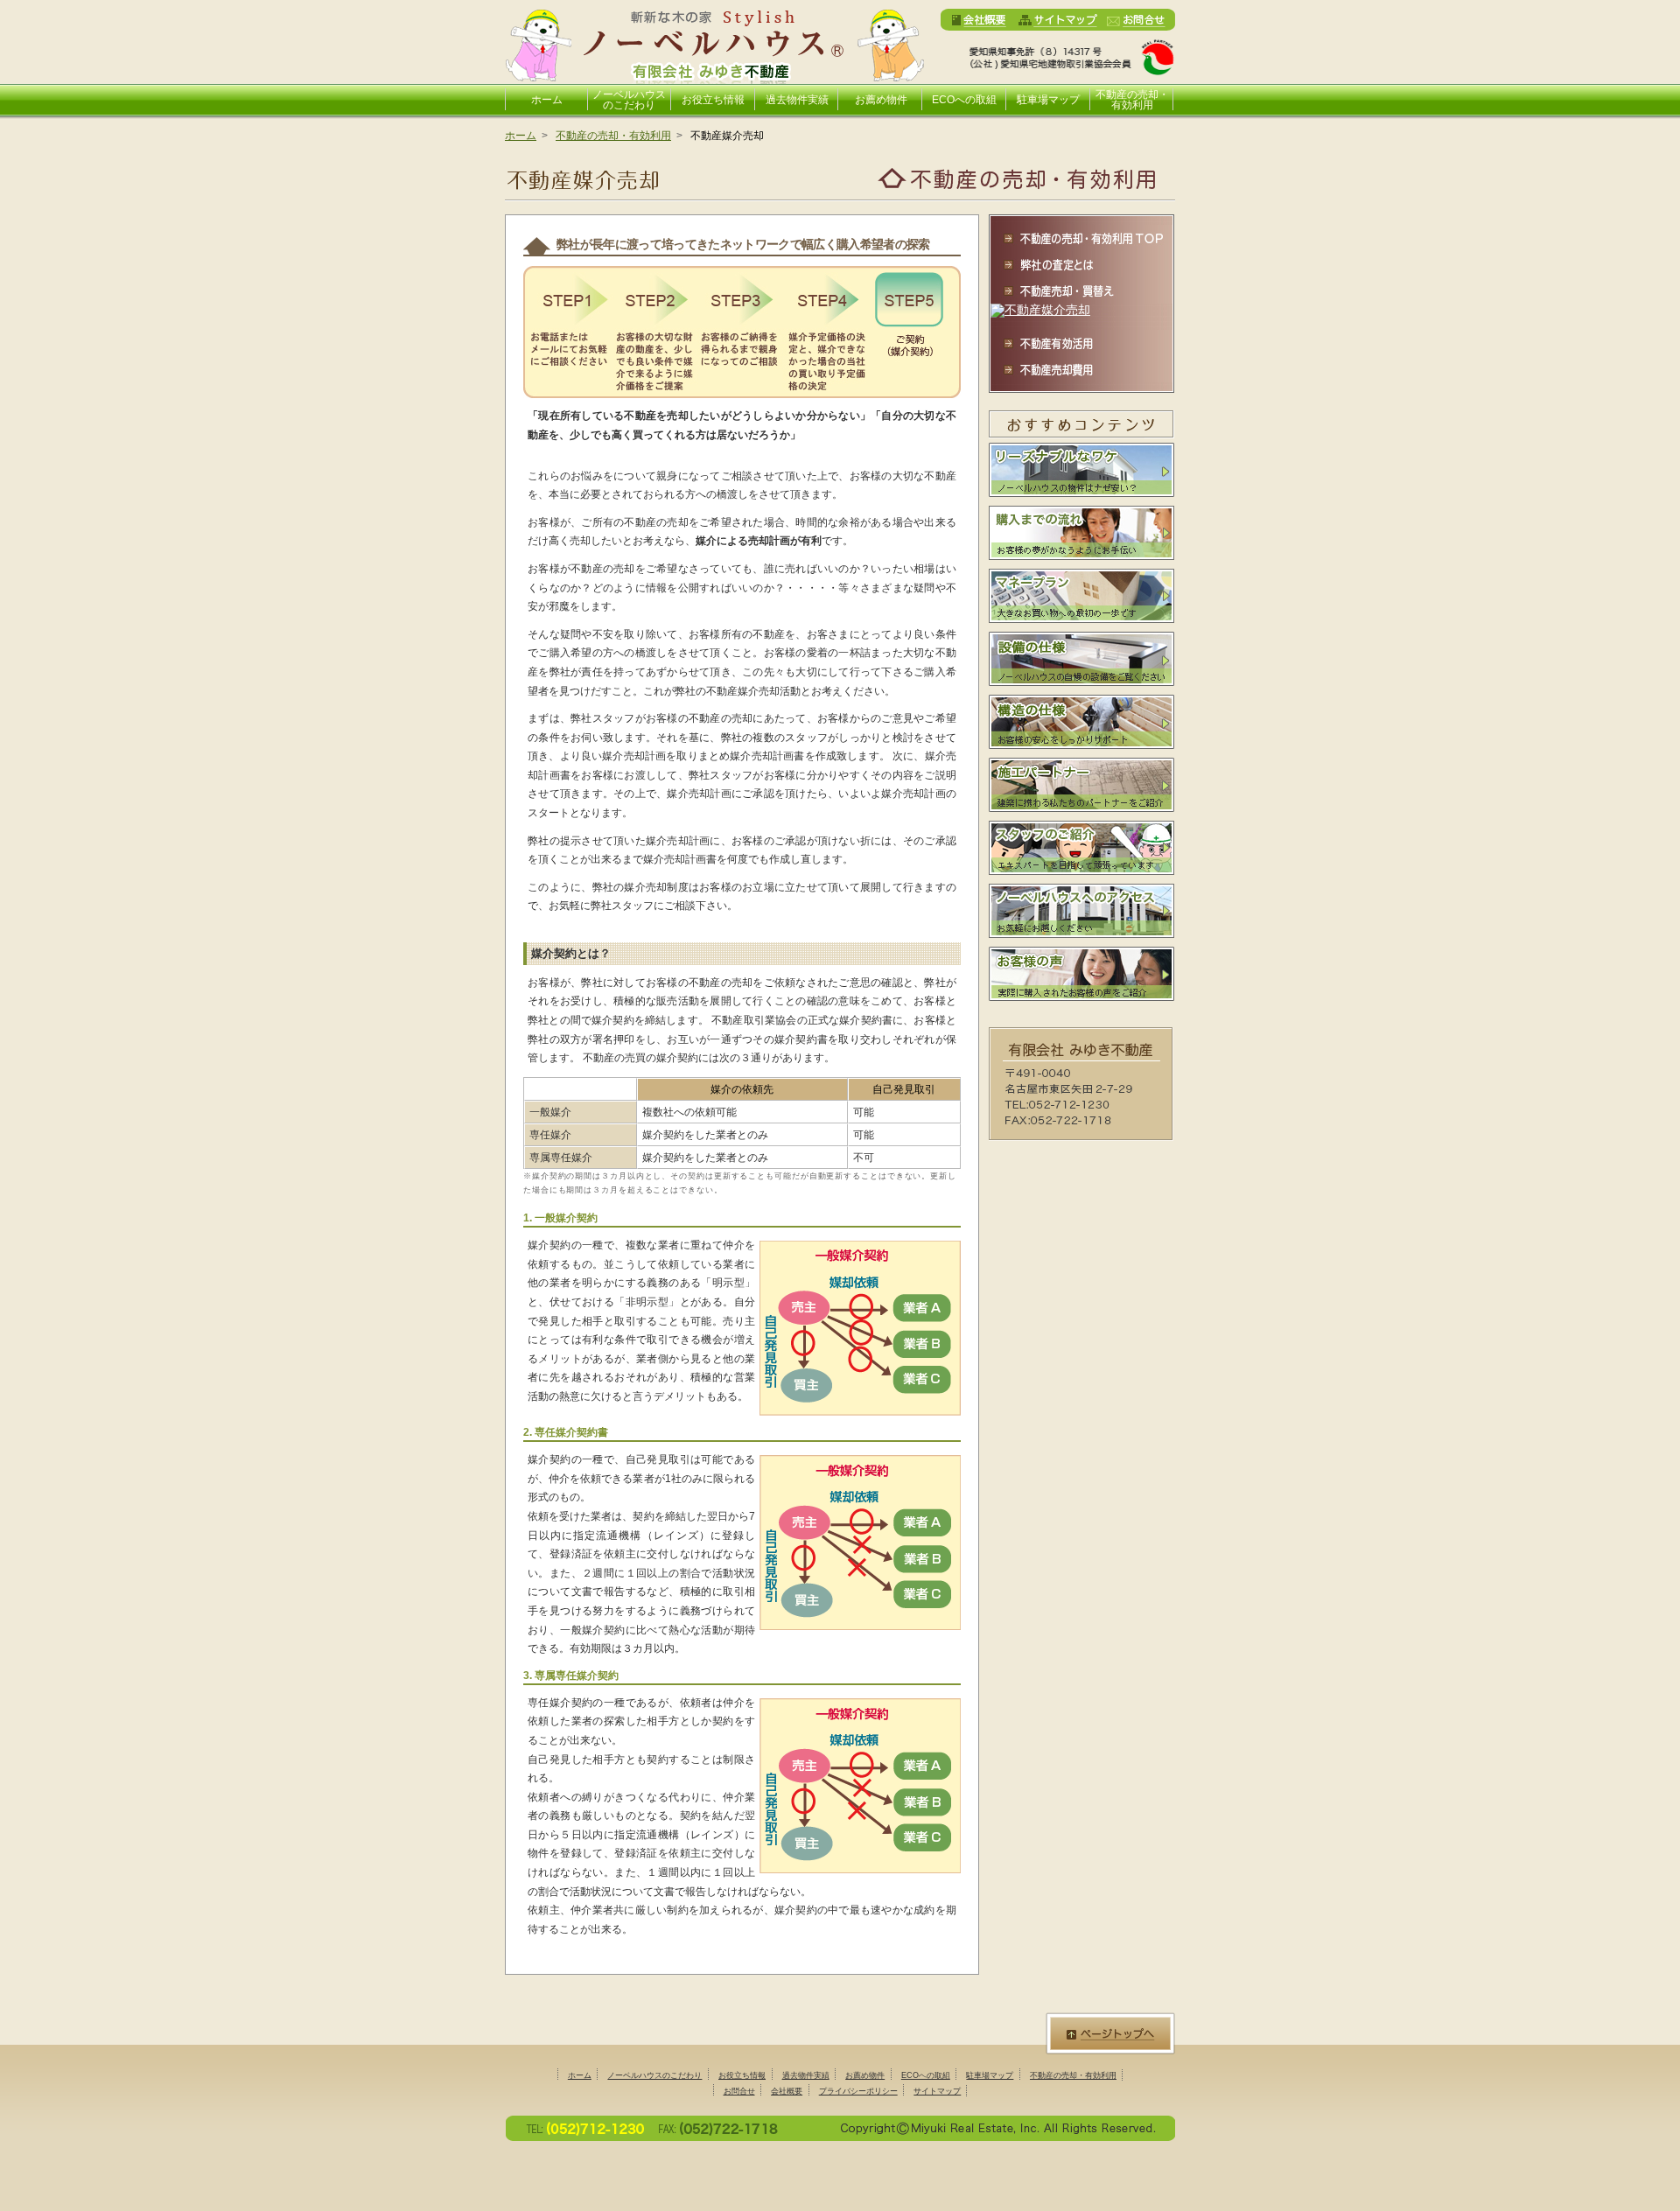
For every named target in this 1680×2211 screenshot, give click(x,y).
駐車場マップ (1048, 100)
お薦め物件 (881, 100)
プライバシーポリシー (858, 2091)
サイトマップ (937, 2091)
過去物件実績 (797, 100)
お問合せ (739, 2091)
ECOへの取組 (964, 100)
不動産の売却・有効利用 (1132, 99)
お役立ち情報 (713, 100)
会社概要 (787, 2091)
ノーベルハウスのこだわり (629, 99)
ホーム (547, 100)
